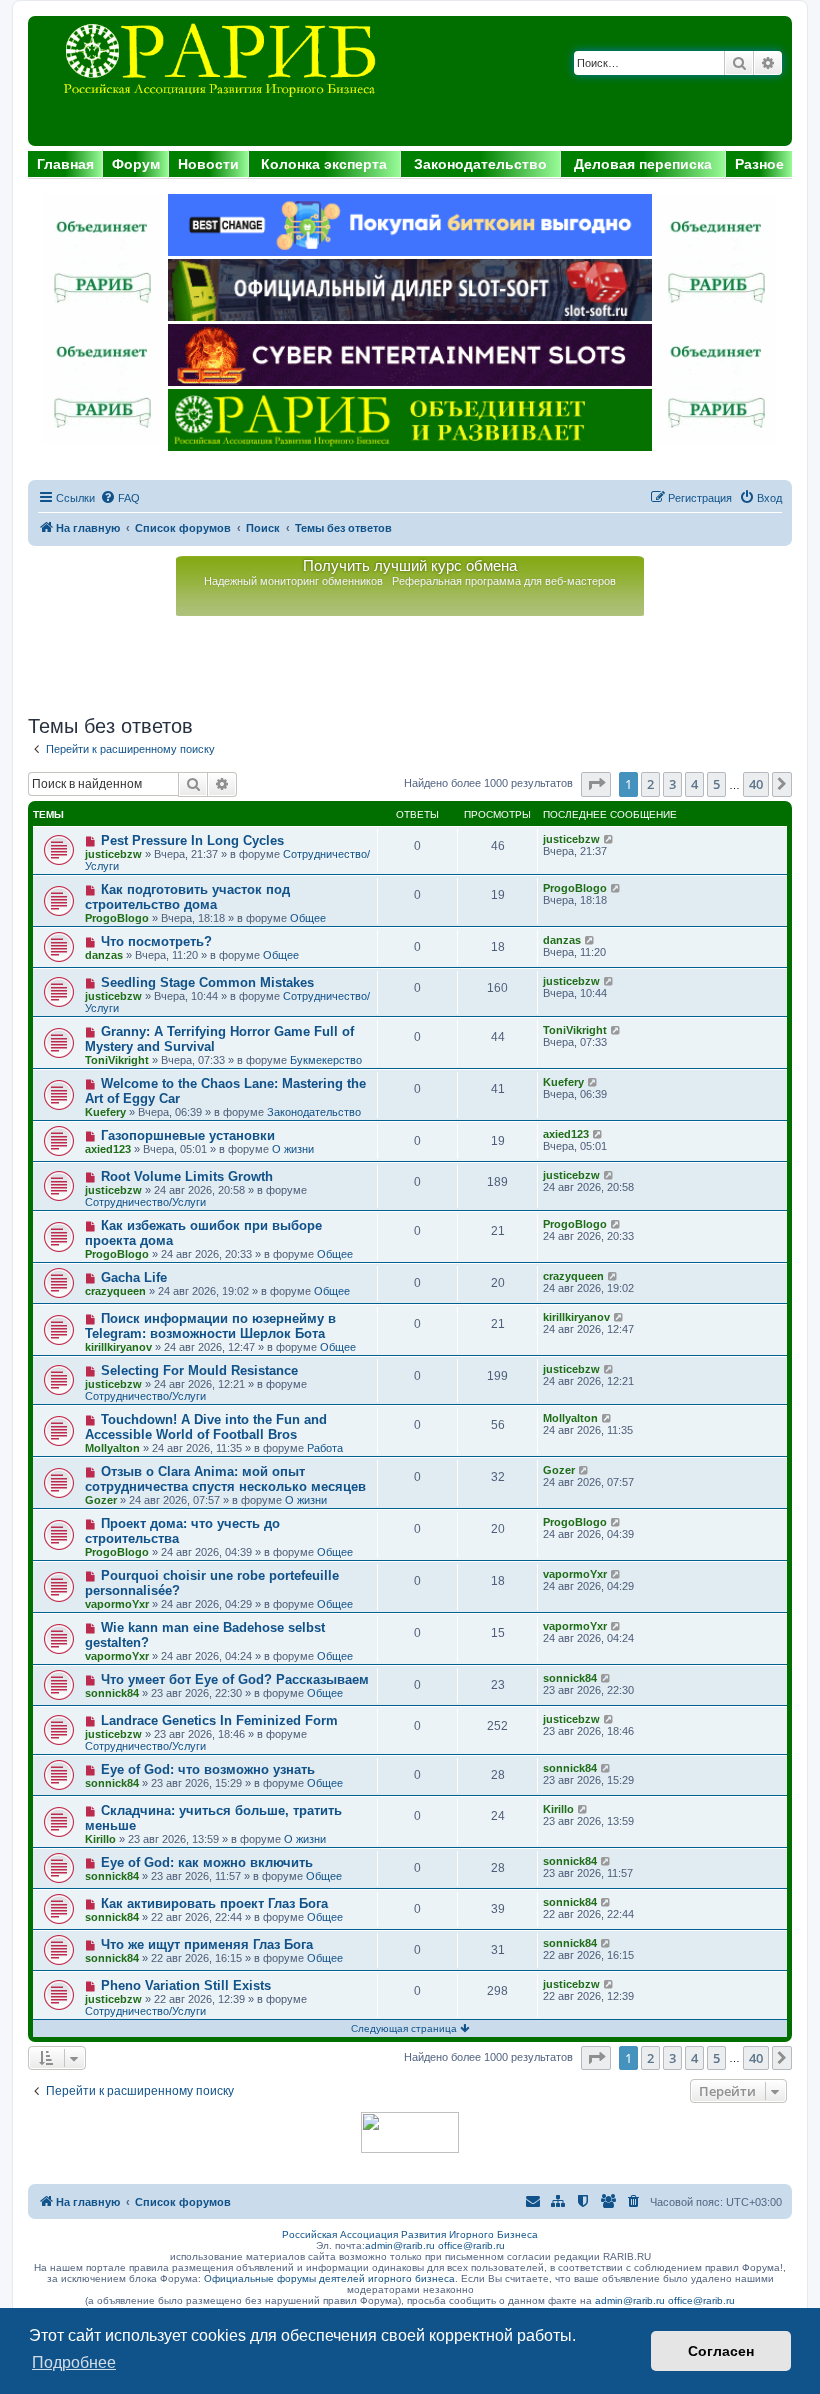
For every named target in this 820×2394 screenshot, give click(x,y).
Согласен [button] (721, 2351)
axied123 (108, 1149)
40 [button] (756, 784)
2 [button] (650, 784)
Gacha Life (134, 1277)
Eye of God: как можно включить (207, 1862)
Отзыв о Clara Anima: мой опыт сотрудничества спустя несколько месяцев (225, 1479)
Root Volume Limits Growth (187, 1176)
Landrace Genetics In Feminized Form (219, 1720)
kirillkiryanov (118, 1347)
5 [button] (716, 784)
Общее (308, 918)
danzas (104, 955)
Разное (759, 164)
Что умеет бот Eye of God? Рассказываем (235, 1679)
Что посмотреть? (156, 941)
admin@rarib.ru (400, 2245)
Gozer (101, 1500)
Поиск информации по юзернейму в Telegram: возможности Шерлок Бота (210, 1326)
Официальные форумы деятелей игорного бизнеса (329, 2278)
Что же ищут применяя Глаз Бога (207, 1944)
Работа (325, 1448)
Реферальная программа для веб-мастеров (504, 581)
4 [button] (694, 784)
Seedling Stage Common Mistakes (207, 982)
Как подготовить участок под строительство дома (187, 897)
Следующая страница (405, 2028)
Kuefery (105, 1112)
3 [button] (672, 784)
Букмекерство (326, 1060)
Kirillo (100, 1839)
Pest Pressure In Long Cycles (192, 840)
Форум (136, 164)
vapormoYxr (117, 1604)
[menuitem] (120, 498)
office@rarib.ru (471, 2245)
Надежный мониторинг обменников (293, 581)
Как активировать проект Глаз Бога (214, 1903)
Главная (65, 164)
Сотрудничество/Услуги (145, 1202)
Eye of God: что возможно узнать (208, 1769)
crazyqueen (115, 1291)
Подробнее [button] (74, 2362)
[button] (596, 784)
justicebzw (113, 854)
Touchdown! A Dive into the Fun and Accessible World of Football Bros (206, 1427)
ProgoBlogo (117, 918)
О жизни (293, 1149)
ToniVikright (117, 1060)
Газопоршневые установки (188, 1135)
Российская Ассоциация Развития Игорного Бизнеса (410, 2234)
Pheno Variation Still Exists (186, 1985)
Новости (208, 164)
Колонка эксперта (324, 164)
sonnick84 (112, 1693)
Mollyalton (112, 1448)
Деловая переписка (643, 164)
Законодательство (480, 164)
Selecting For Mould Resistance (199, 1370)
